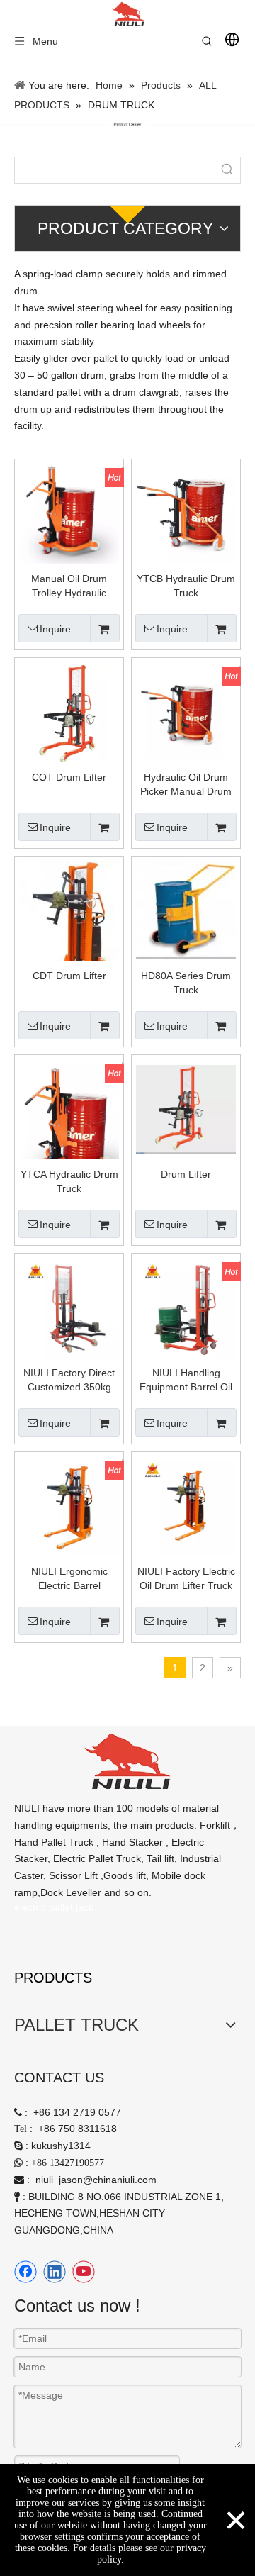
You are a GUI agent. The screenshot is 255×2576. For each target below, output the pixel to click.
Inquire (55, 629)
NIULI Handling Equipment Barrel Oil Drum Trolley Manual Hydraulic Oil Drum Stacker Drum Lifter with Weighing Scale (186, 1381)
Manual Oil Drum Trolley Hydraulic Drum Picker (69, 586)
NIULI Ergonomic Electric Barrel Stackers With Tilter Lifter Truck (69, 1579)
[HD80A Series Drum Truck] (186, 910)
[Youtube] (84, 2272)
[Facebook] (25, 2272)
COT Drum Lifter (69, 777)
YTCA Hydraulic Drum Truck (69, 1181)
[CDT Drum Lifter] (69, 930)
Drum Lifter (186, 1174)
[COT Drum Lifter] (69, 711)
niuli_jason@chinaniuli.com (96, 2180)
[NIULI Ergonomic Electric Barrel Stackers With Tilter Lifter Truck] (69, 1505)
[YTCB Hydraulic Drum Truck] (186, 514)
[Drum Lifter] (186, 1108)
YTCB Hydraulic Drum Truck (186, 586)
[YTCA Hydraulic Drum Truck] (69, 1125)
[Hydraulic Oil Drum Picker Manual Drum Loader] (186, 711)
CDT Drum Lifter (69, 976)
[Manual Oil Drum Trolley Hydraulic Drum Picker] (69, 513)
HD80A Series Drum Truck (186, 983)
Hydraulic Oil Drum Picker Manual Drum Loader (186, 785)
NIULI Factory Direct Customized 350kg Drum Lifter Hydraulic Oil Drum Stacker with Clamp (69, 1381)
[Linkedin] (55, 2272)
